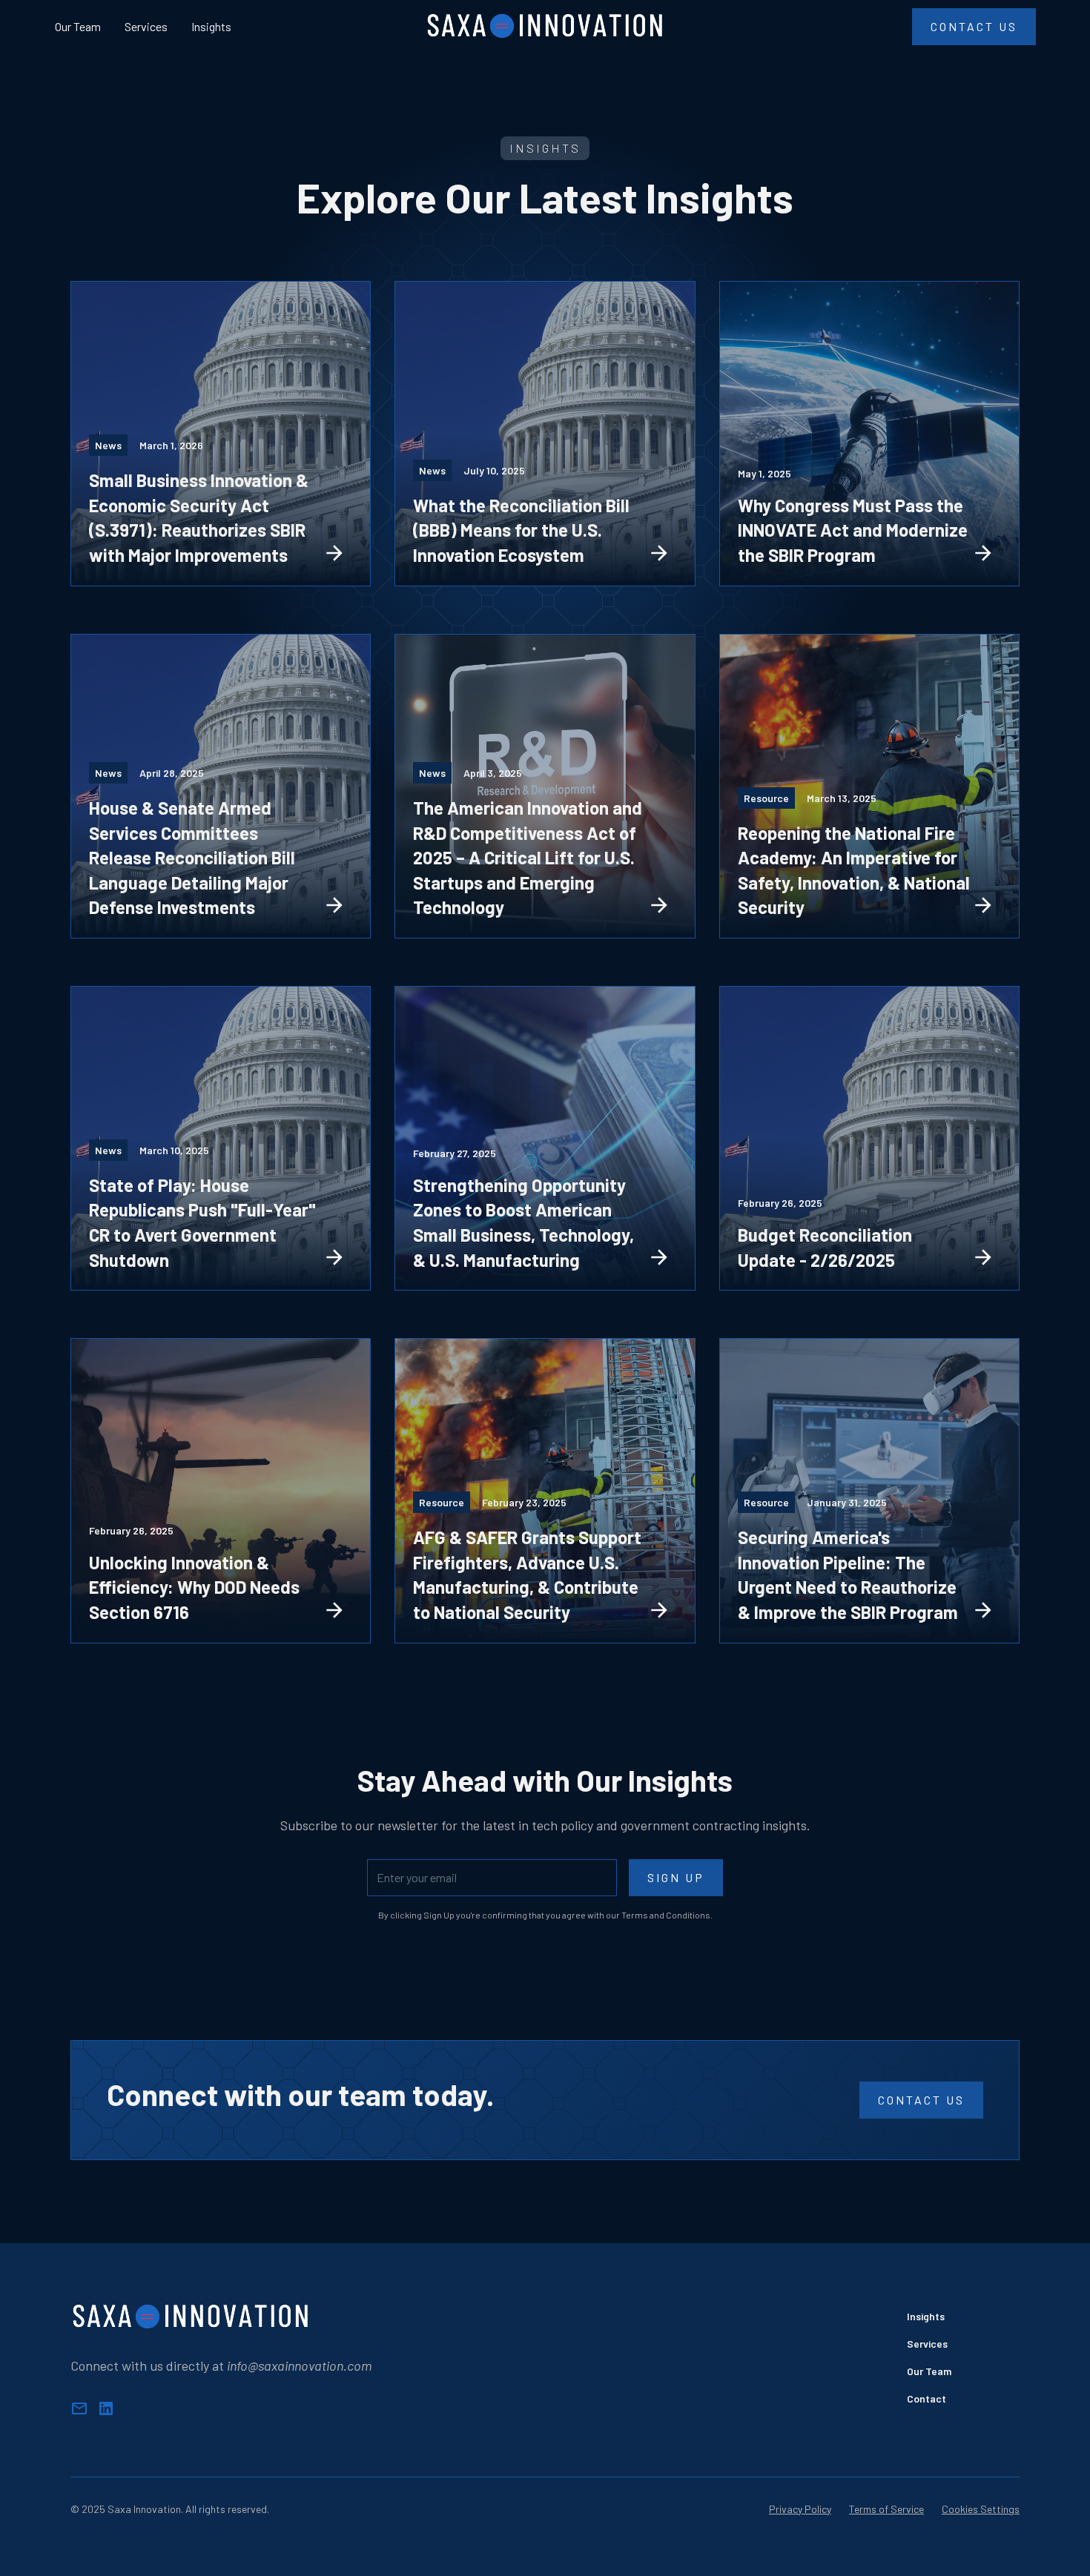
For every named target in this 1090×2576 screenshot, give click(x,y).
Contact (927, 2398)
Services (146, 26)
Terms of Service (886, 2509)
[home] (545, 27)
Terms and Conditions (666, 1915)
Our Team (78, 26)
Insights (211, 26)
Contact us (921, 2100)
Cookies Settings (981, 2509)
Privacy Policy (800, 2509)
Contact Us (974, 26)
